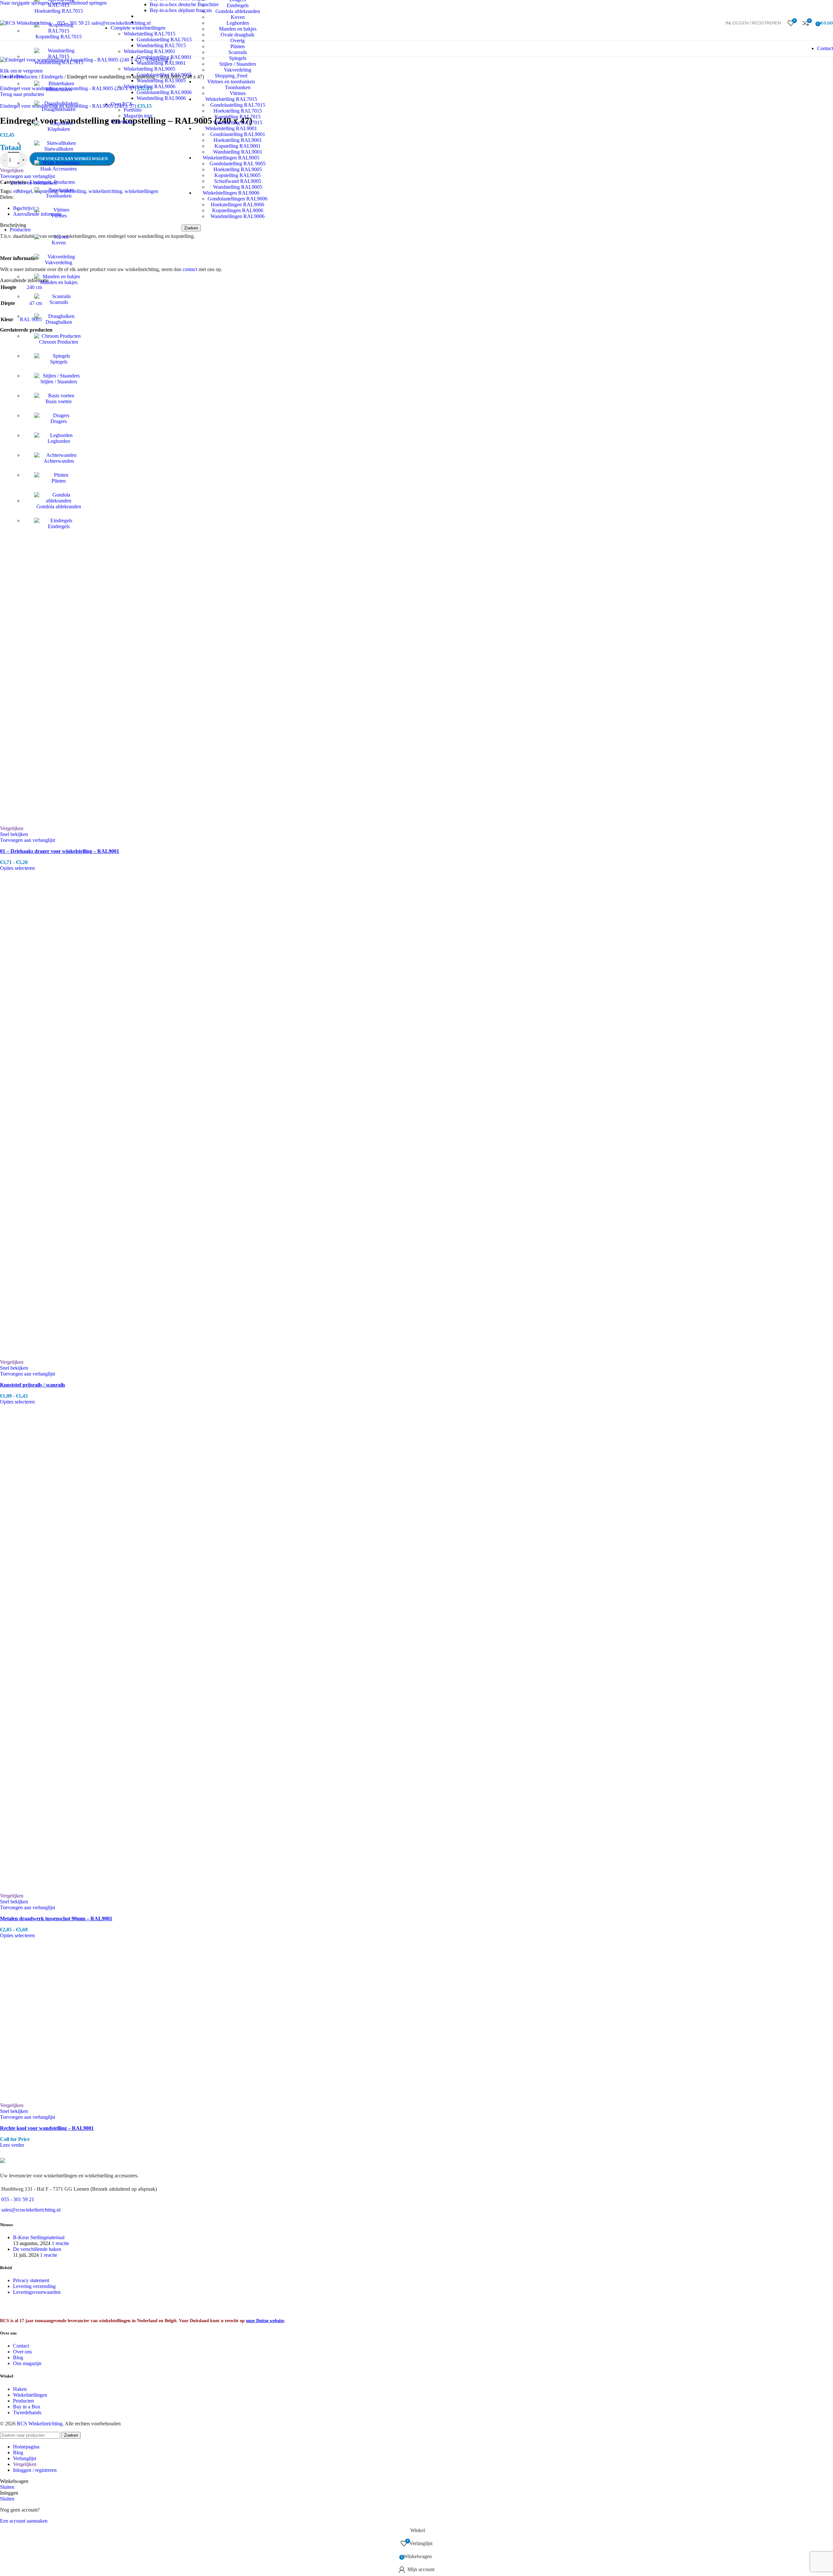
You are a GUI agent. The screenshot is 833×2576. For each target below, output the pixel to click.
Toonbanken (59, 196)
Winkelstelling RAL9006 (150, 86)
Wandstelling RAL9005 (238, 187)
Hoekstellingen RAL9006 (238, 205)
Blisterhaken (59, 89)
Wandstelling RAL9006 (161, 98)
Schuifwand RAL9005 (238, 181)
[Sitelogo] (25, 23)
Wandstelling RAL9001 (238, 152)
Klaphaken (59, 129)
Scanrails (59, 302)
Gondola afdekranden (59, 507)
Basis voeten (59, 401)
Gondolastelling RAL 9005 (238, 164)
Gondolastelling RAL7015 (164, 40)
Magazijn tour (138, 116)
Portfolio (133, 110)
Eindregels (59, 526)
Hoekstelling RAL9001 (238, 140)
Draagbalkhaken (59, 109)
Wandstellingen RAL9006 (238, 216)
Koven (59, 243)
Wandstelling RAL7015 (59, 62)
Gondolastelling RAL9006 (164, 92)
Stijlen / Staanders (59, 382)
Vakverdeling (59, 262)
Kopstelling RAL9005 (238, 175)
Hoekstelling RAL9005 (238, 169)
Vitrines (59, 216)
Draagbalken (59, 322)
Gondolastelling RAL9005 (164, 75)
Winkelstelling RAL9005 (150, 69)
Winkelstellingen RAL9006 (231, 193)
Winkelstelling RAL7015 (150, 34)
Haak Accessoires (59, 169)
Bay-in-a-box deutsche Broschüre (184, 4)
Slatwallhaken (59, 149)
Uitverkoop (122, 122)
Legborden (59, 441)
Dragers (59, 421)
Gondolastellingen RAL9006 (238, 199)
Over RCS (122, 104)
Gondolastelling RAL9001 (238, 134)
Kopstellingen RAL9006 (238, 210)
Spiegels (59, 362)
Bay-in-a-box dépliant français (181, 10)
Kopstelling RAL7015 (59, 37)
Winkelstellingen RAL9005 (231, 158)
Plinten (59, 481)
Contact (825, 48)
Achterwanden (59, 461)
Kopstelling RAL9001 (238, 146)
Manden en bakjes (59, 282)
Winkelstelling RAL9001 (150, 51)
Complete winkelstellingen (138, 28)
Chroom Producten (59, 342)
